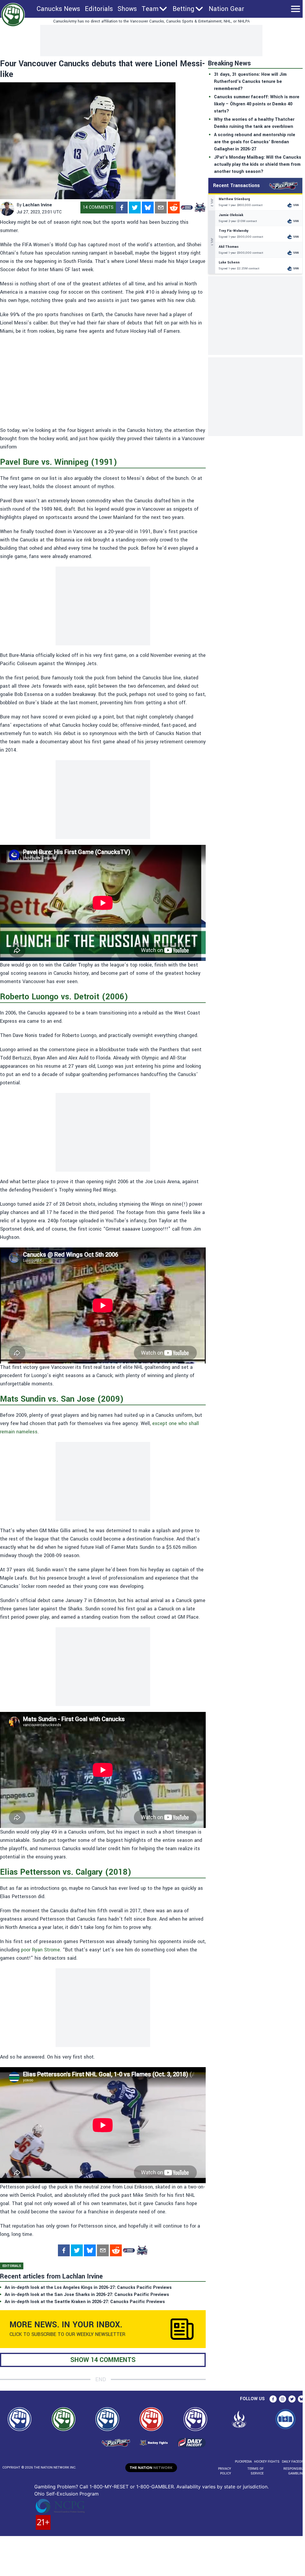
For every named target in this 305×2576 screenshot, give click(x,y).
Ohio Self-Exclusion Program (66, 2494)
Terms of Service (255, 2471)
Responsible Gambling (294, 2471)
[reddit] (174, 208)
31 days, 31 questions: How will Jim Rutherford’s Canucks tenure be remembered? (250, 82)
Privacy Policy (225, 2471)
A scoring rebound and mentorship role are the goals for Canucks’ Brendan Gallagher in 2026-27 (255, 142)
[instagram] (283, 2399)
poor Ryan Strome (40, 1950)
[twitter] (135, 208)
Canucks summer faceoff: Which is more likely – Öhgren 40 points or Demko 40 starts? (257, 104)
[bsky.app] (148, 208)
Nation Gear (226, 9)
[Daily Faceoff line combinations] (187, 208)
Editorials (99, 9)
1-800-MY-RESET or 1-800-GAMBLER (132, 2487)
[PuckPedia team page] (200, 208)
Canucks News (58, 9)
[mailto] (161, 208)
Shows (127, 9)
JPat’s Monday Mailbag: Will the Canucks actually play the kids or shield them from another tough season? (258, 164)
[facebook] (122, 208)
